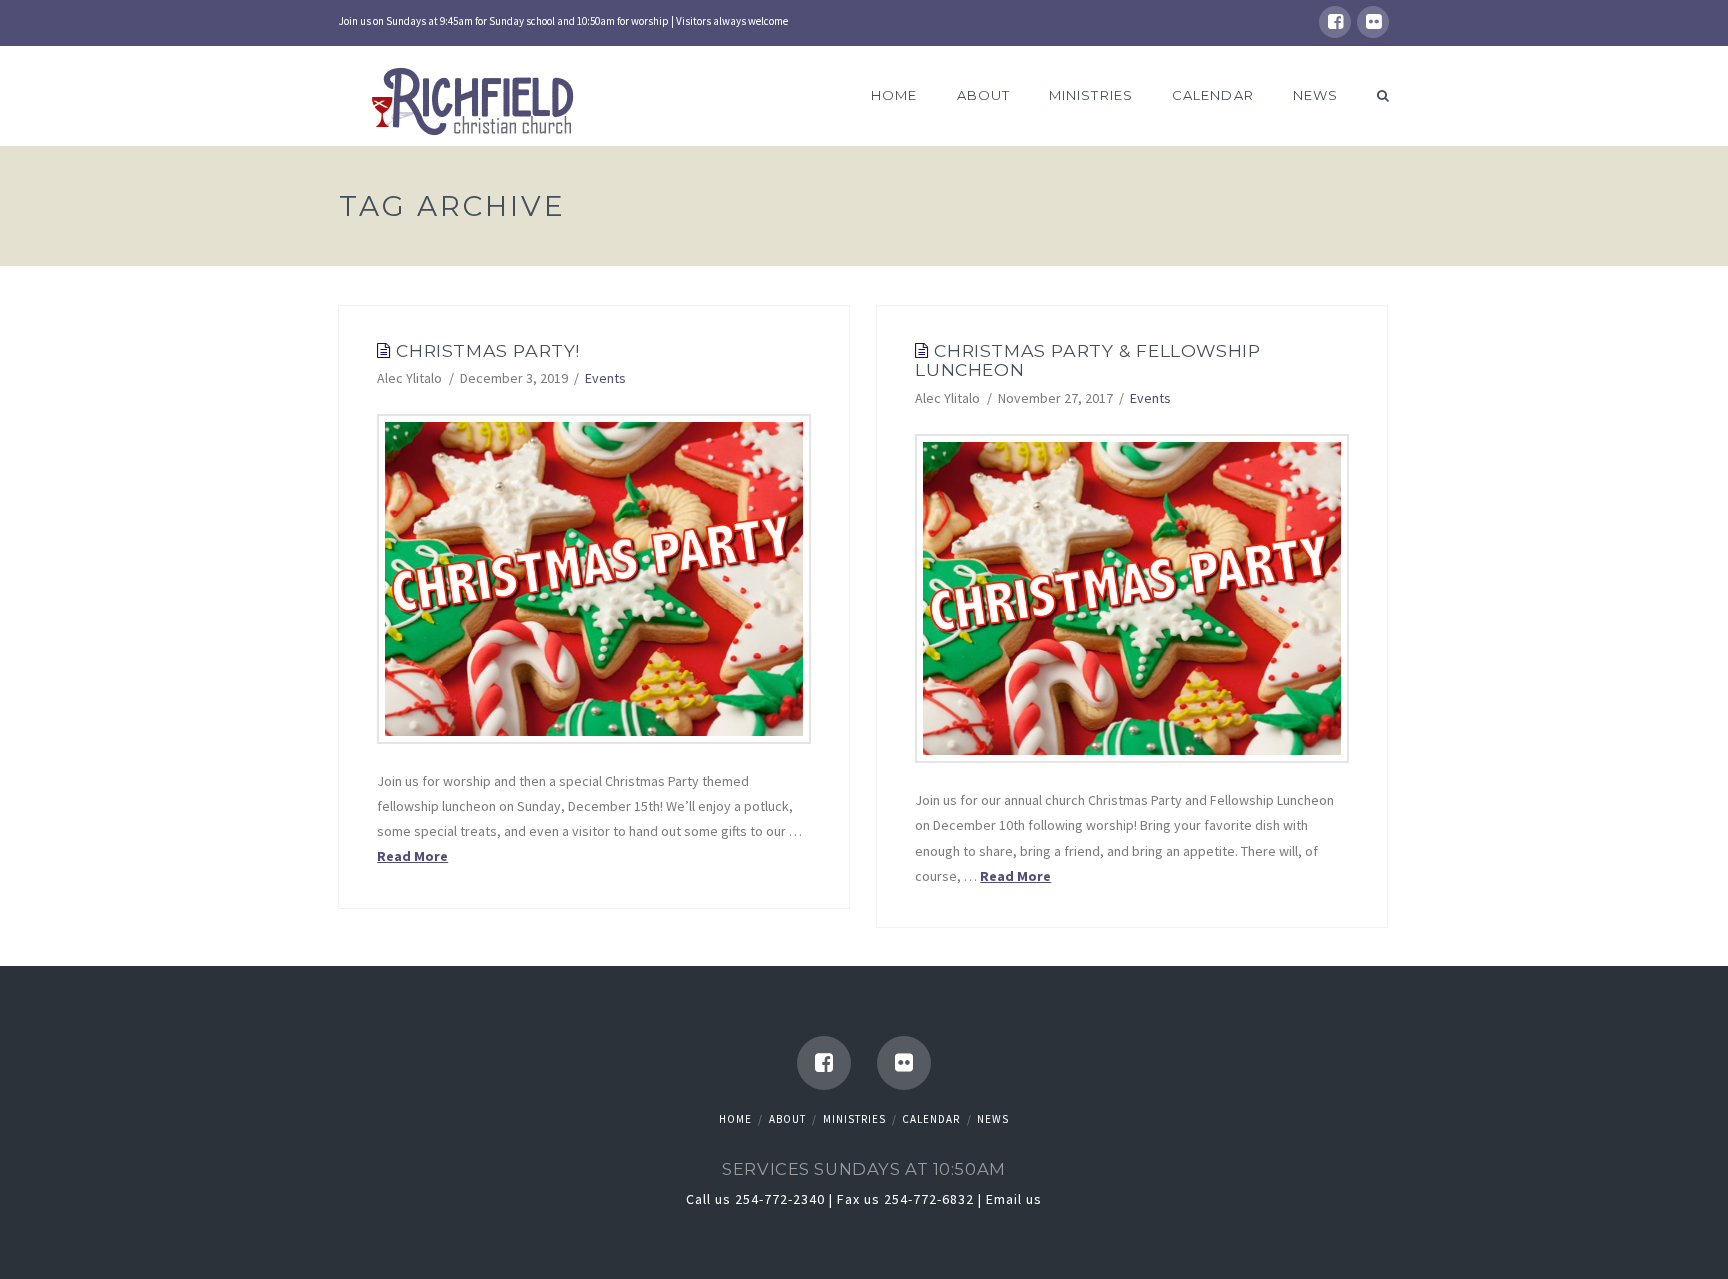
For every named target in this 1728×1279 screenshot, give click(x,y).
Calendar (931, 1119)
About (787, 1119)
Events (605, 378)
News (993, 1119)
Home (735, 1119)
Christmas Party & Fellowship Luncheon (1087, 360)
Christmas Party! (488, 350)
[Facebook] (1335, 22)
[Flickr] (1373, 22)
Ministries (854, 1119)
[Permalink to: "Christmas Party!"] (594, 578)
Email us (1014, 1199)
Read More (412, 856)
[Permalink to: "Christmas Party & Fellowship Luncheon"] (1132, 598)
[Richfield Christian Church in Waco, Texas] (476, 103)
